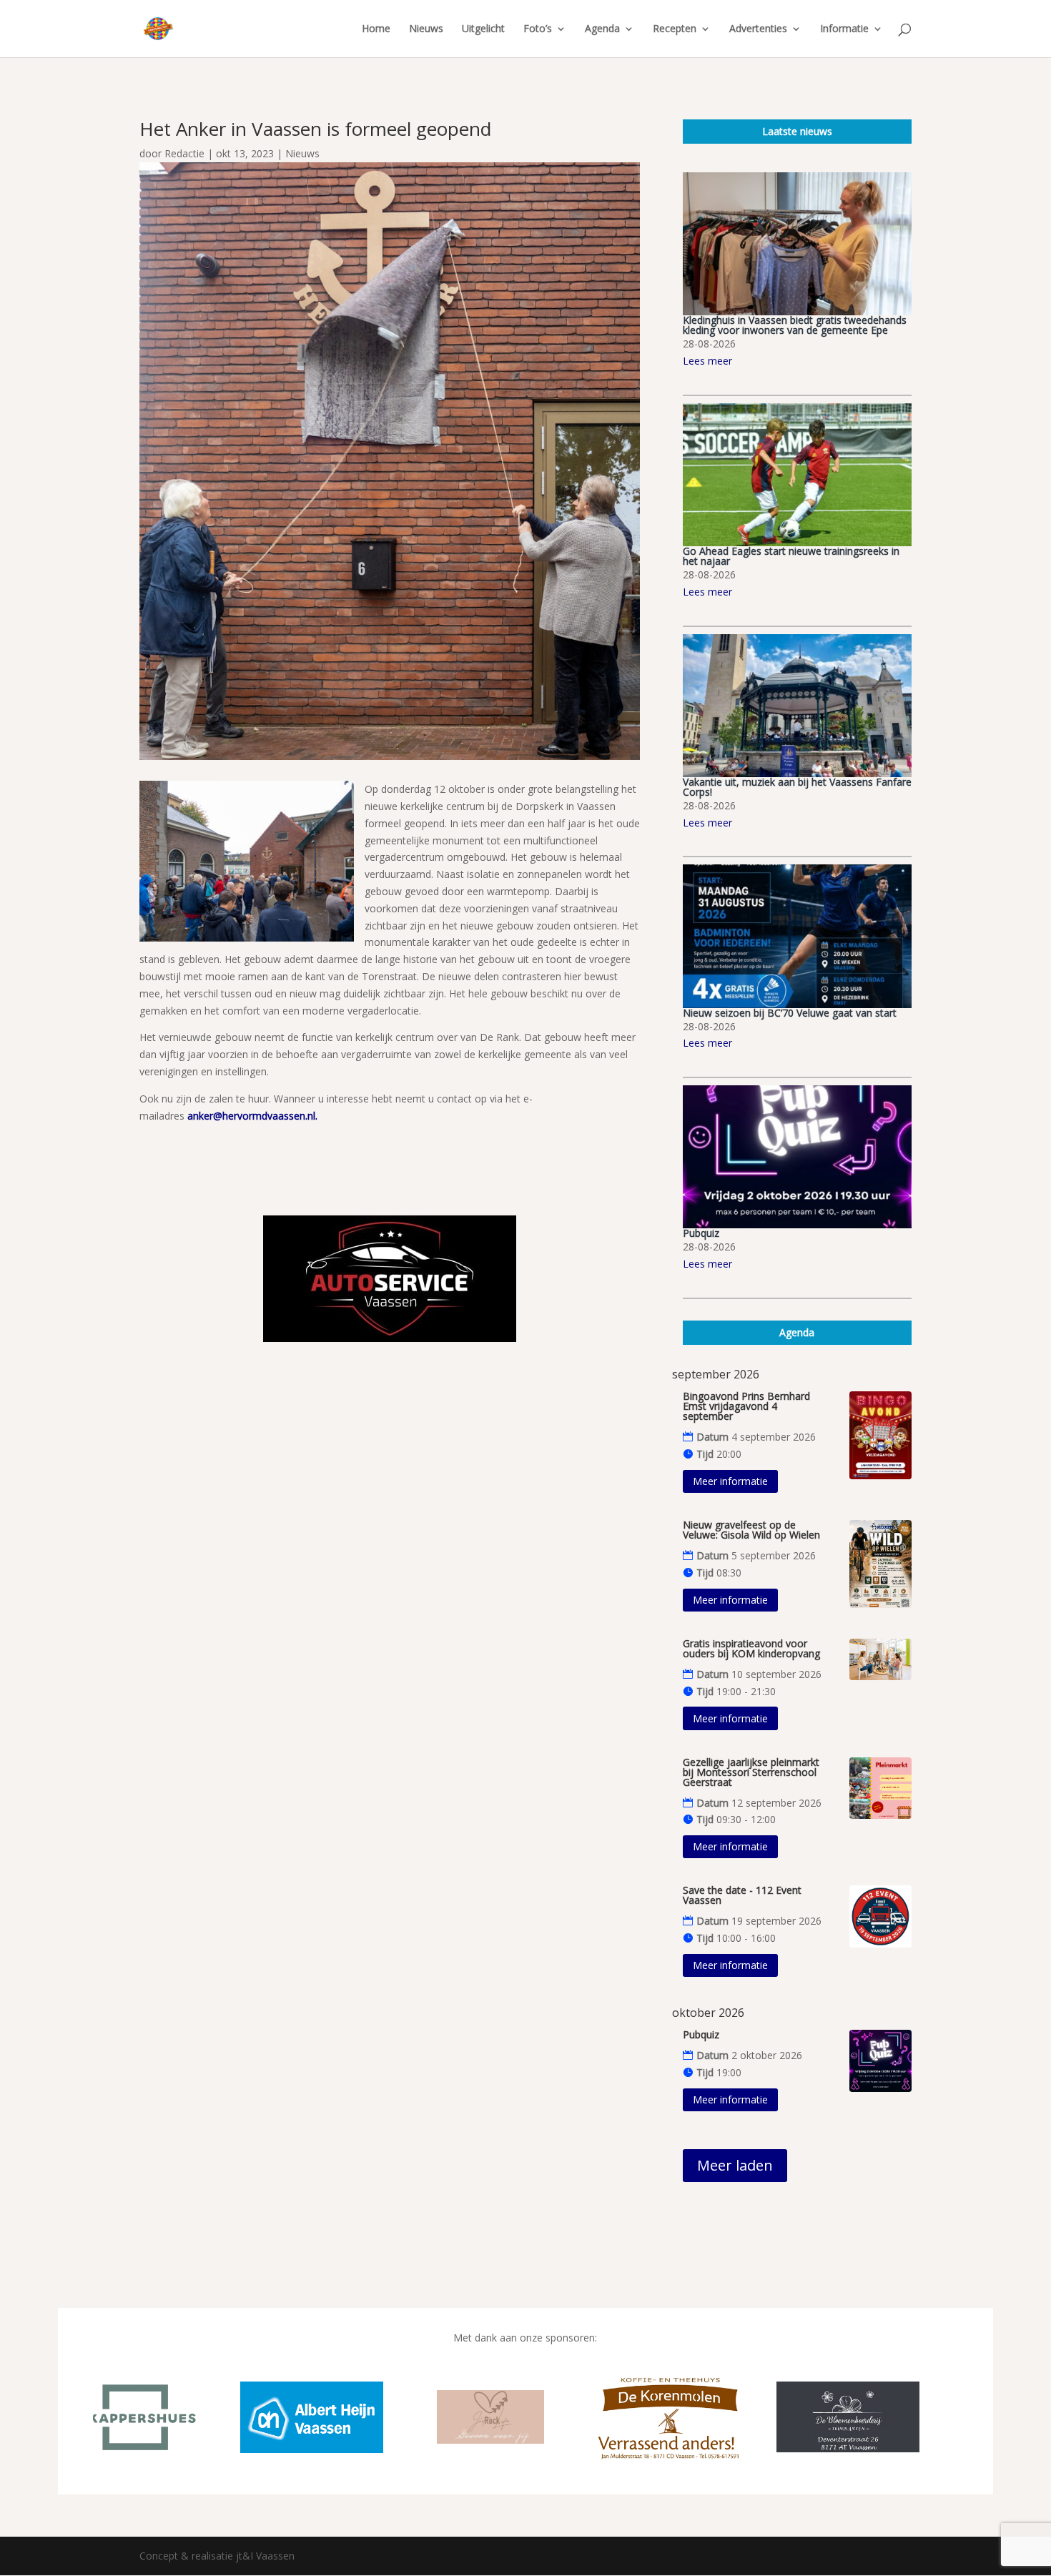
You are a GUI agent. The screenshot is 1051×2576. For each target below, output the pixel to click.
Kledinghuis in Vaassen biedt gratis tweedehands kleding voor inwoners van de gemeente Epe (795, 325)
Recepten (675, 29)
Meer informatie (730, 1481)
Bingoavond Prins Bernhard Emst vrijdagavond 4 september (746, 1406)
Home (376, 29)
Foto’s (538, 29)
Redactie (184, 153)
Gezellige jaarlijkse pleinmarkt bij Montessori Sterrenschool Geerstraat (751, 1772)
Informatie (844, 29)
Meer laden (735, 2165)
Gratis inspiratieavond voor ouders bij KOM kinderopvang (751, 1648)
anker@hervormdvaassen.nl (251, 1116)
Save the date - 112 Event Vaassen (742, 1895)
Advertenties (758, 29)
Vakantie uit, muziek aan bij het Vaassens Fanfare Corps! (797, 787)
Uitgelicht (483, 29)
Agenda (602, 29)
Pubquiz (701, 1233)
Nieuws (426, 29)
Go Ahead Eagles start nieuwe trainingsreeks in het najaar (791, 556)
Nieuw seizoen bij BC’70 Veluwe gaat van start (790, 1013)
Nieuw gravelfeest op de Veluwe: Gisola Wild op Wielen (751, 1530)
